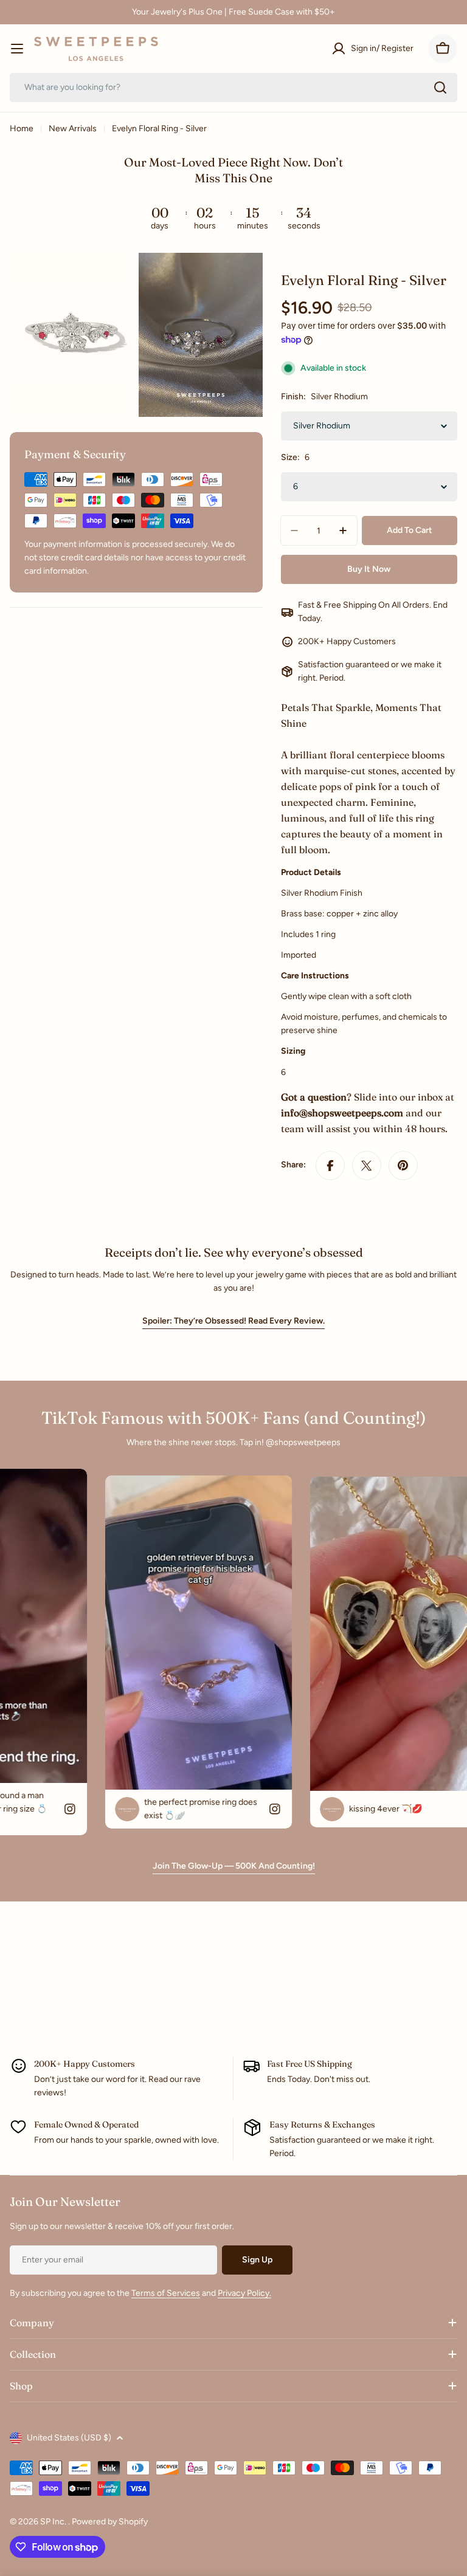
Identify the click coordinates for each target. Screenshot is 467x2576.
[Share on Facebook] (330, 1166)
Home (22, 129)
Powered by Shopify (110, 2522)
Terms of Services (166, 2293)
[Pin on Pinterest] (403, 1166)
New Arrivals (73, 129)
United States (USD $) (69, 2438)
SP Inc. (54, 2522)
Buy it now (369, 569)
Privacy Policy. (244, 2293)
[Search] (440, 88)
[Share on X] (367, 1166)
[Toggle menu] (17, 49)
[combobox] (233, 88)
